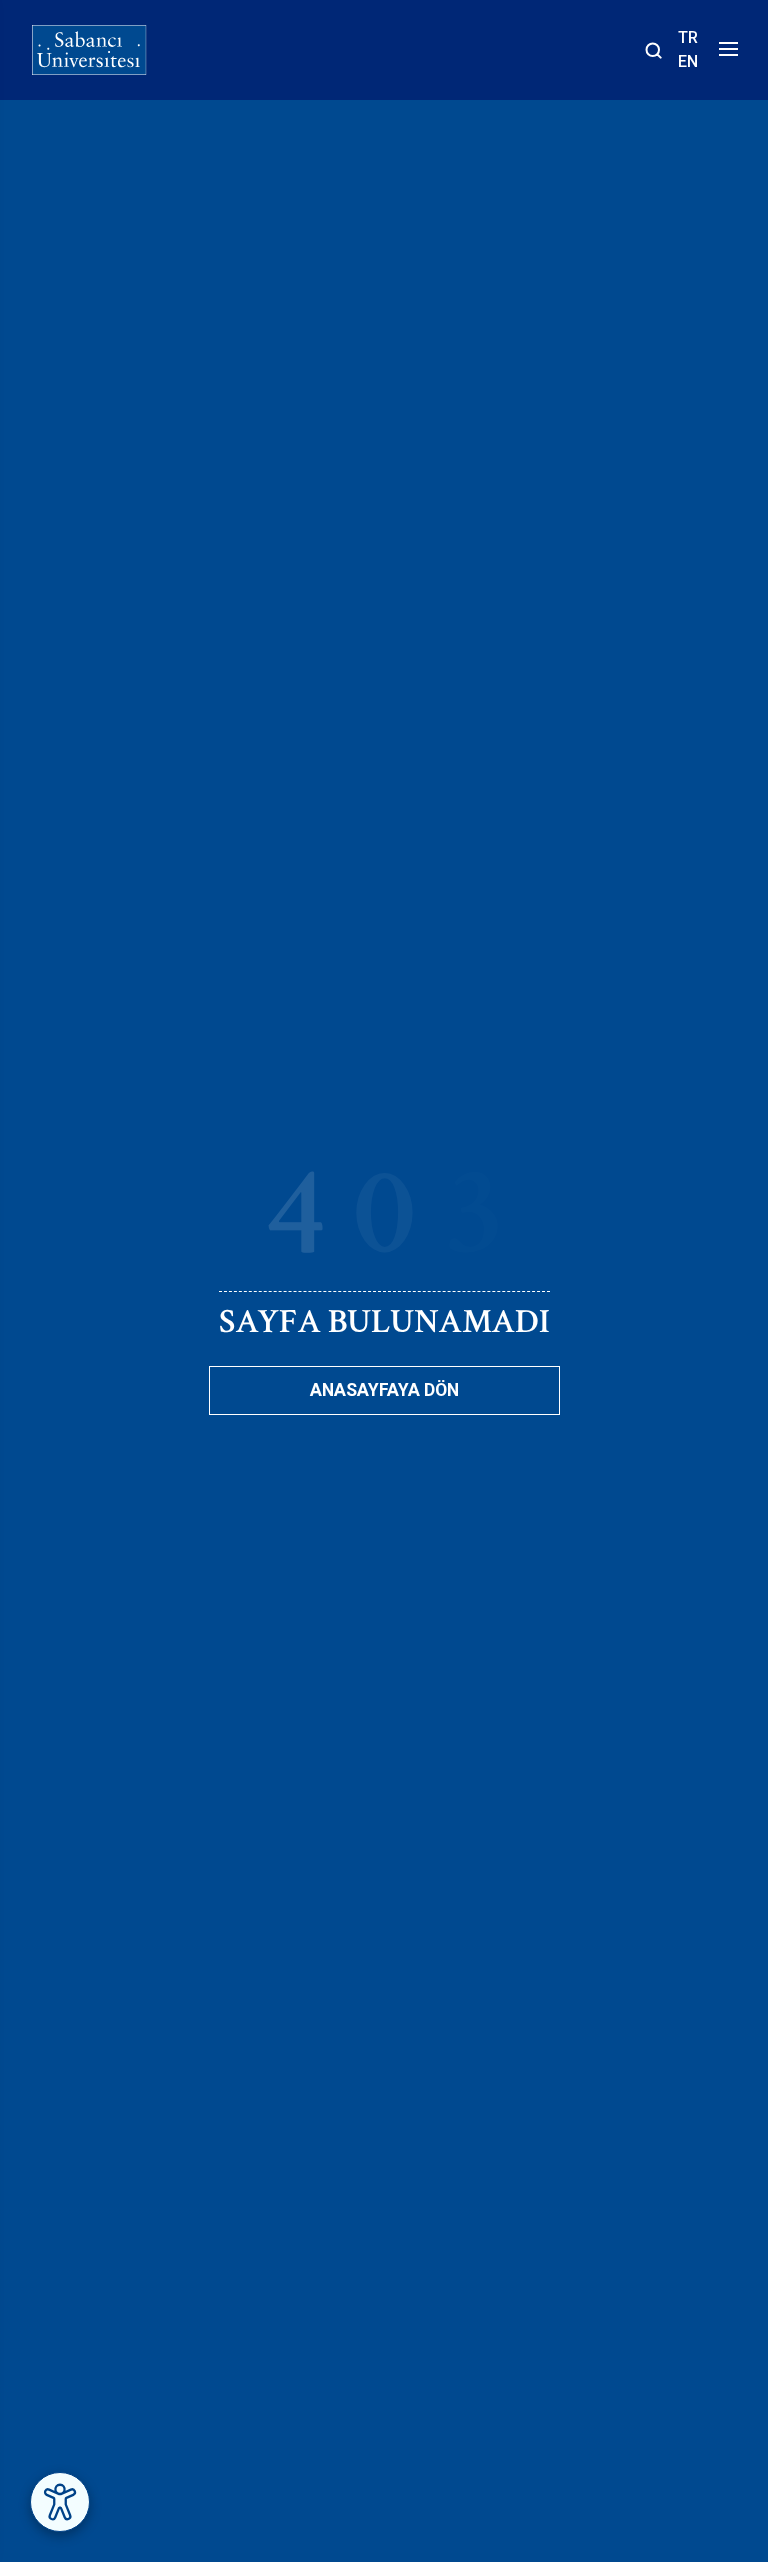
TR (688, 37)
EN (688, 61)
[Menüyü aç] (725, 54)
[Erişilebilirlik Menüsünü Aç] (60, 2502)
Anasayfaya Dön (384, 1390)
